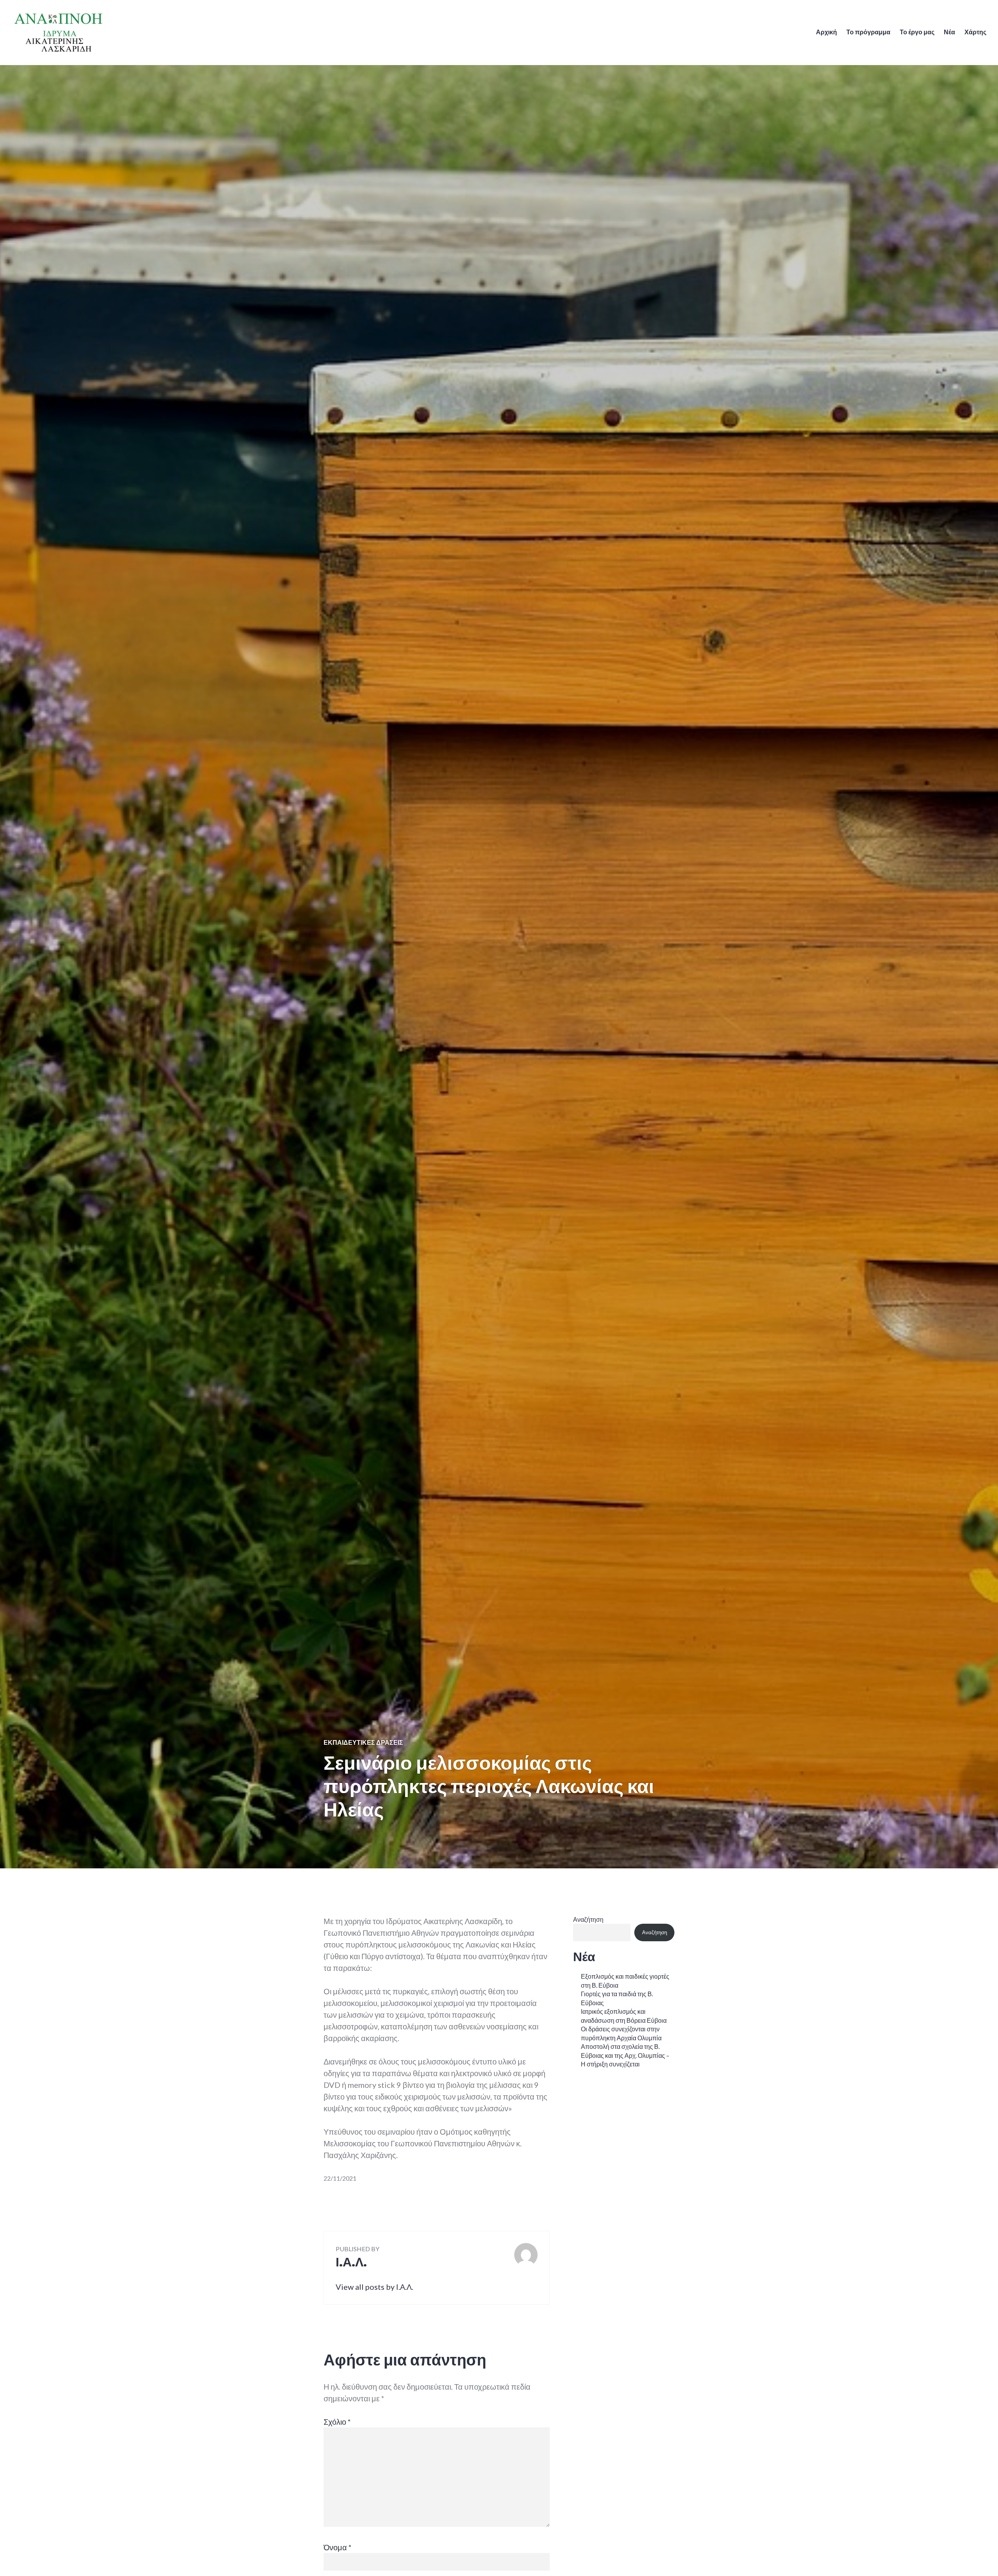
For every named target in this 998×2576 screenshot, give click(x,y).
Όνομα (338, 2547)
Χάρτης (975, 32)
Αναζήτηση (588, 1919)
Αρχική (826, 32)
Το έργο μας (917, 32)
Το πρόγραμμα (868, 32)
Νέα (949, 32)
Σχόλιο (337, 2422)
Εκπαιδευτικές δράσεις (363, 1742)
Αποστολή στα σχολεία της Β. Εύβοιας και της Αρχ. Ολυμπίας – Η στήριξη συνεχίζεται (625, 2055)
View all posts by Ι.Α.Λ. (374, 2287)
